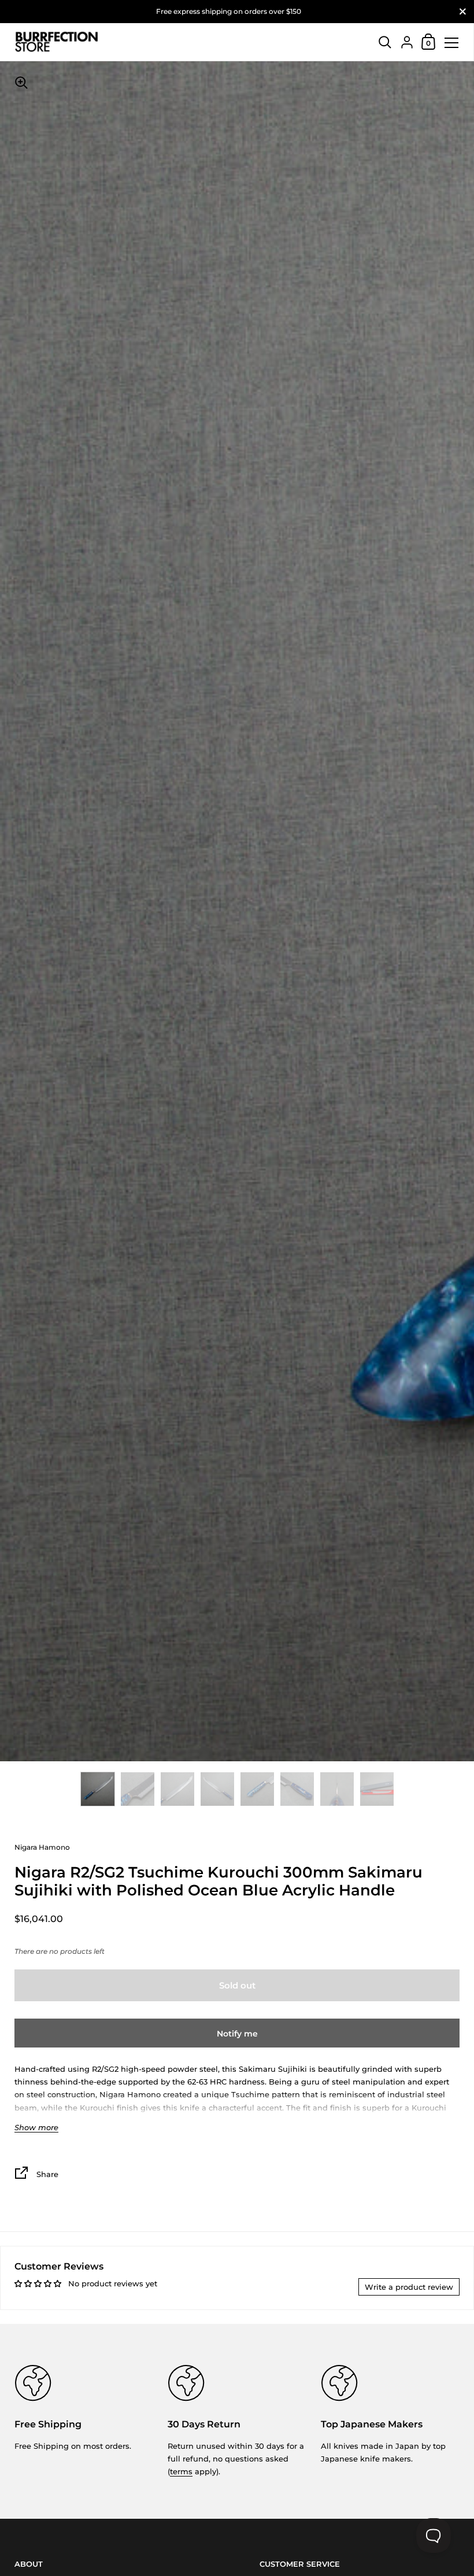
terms (181, 2471)
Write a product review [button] (409, 2287)
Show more (36, 2128)
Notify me (237, 2034)
